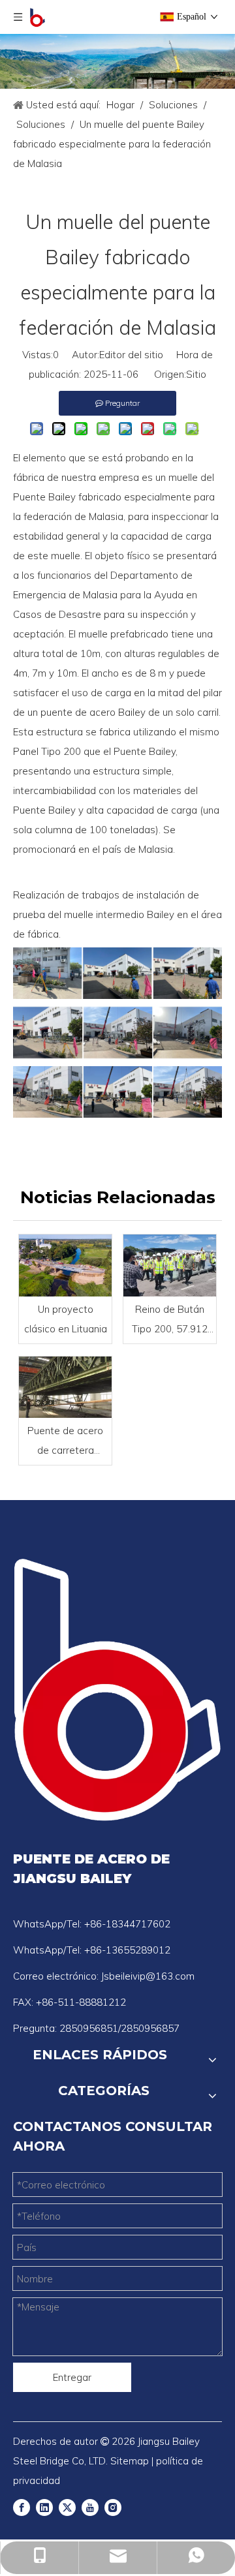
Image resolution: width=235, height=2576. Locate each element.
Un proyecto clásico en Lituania (66, 1319)
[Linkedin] (44, 2507)
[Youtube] (90, 2507)
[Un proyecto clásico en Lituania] (65, 1265)
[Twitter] (67, 2507)
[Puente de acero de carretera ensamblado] (65, 1387)
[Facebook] (22, 2507)
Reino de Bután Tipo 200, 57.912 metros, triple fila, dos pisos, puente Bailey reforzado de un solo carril (170, 1321)
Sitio (196, 374)
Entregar (72, 2377)
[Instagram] (113, 2507)
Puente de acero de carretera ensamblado (65, 1442)
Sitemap (130, 2461)
